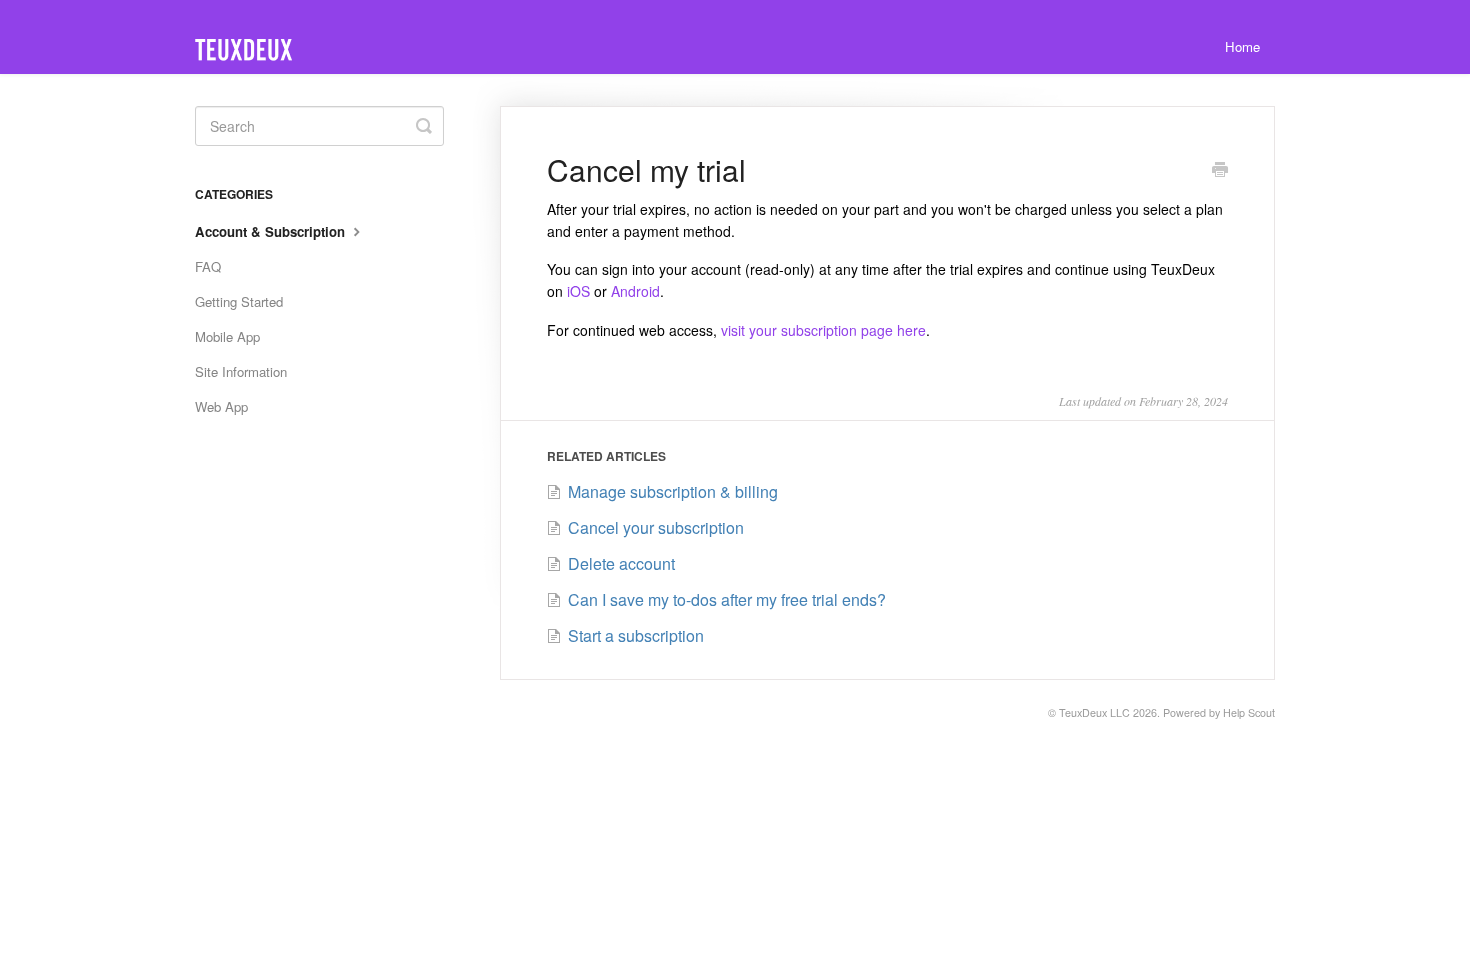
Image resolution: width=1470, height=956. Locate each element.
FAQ (208, 266)
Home (1242, 46)
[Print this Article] (1220, 171)
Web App (221, 406)
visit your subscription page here (823, 330)
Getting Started (239, 301)
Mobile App (227, 336)
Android (635, 291)
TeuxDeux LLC (1094, 712)
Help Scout (1249, 712)
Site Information (241, 371)
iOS (578, 291)
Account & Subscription (272, 231)
